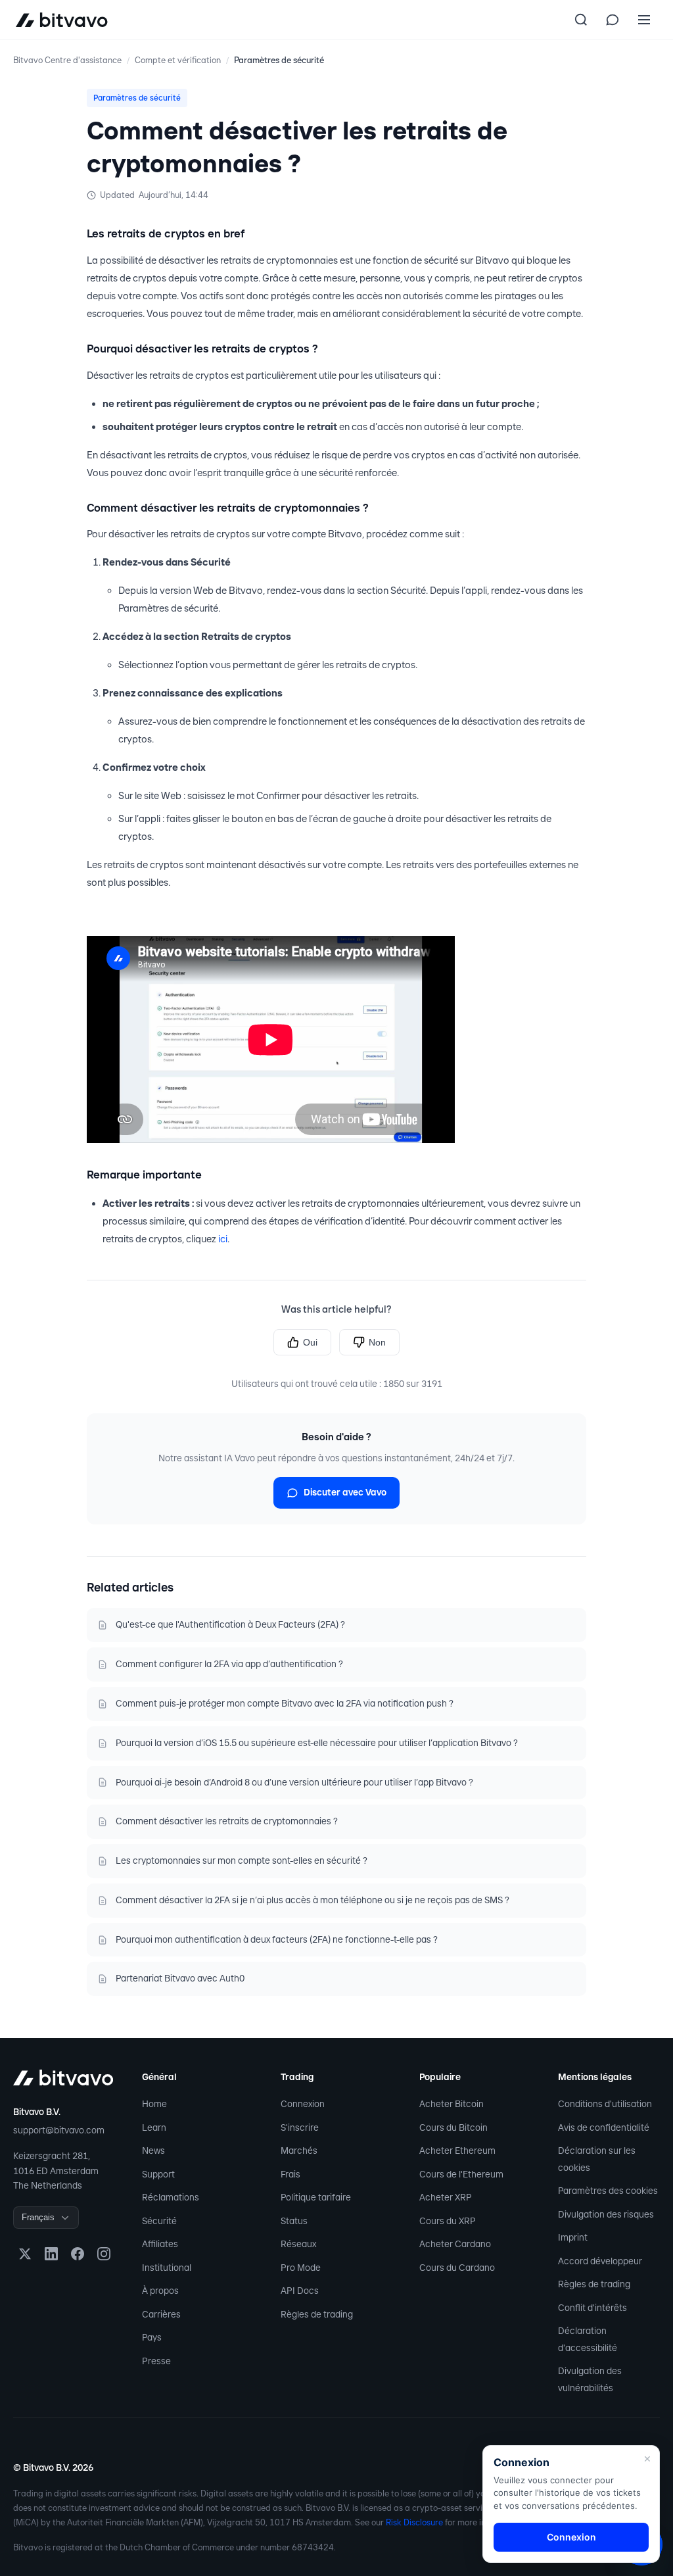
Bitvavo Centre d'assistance (67, 60)
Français (38, 2217)
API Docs (300, 2291)
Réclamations (171, 2197)
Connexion (303, 2104)
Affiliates (160, 2244)
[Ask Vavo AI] (613, 20)
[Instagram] (104, 2254)
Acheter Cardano (455, 2244)
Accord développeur (600, 2261)
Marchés (299, 2151)
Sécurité (159, 2221)
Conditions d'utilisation (605, 2104)
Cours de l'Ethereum (461, 2174)
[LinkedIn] (51, 2254)
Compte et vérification (178, 60)
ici (223, 1239)
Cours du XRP (448, 2221)
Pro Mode (301, 2268)
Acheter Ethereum (457, 2151)
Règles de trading (317, 2314)
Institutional (167, 2268)
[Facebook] (78, 2254)
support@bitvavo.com (59, 2130)
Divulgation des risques (606, 2214)
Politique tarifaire (316, 2197)
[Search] (581, 20)
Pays (152, 2337)
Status (294, 2221)
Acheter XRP (446, 2197)
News (153, 2151)
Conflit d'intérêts (592, 2308)
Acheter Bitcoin (452, 2104)
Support (158, 2174)
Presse (156, 2361)
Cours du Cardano (457, 2268)
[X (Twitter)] (25, 2254)
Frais (290, 2174)
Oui (310, 1342)
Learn (154, 2127)
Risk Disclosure (414, 2522)
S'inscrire (300, 2127)
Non (377, 1342)
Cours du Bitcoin (453, 2127)
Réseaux (298, 2244)
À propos (160, 2291)
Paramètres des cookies (608, 2191)
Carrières (161, 2314)
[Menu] (644, 20)
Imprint (573, 2237)
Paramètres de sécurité (279, 60)
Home (154, 2104)
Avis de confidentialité (604, 2127)
